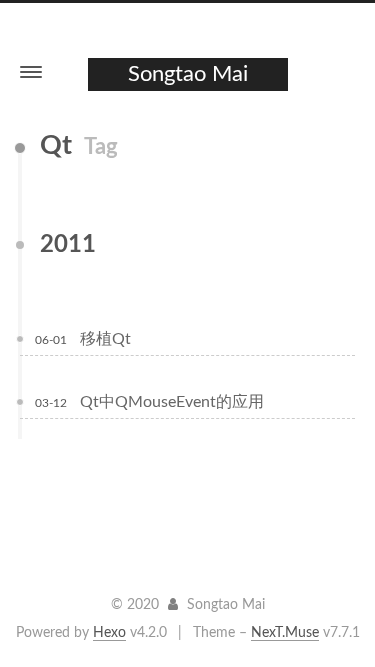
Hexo (109, 633)
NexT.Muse (285, 633)
